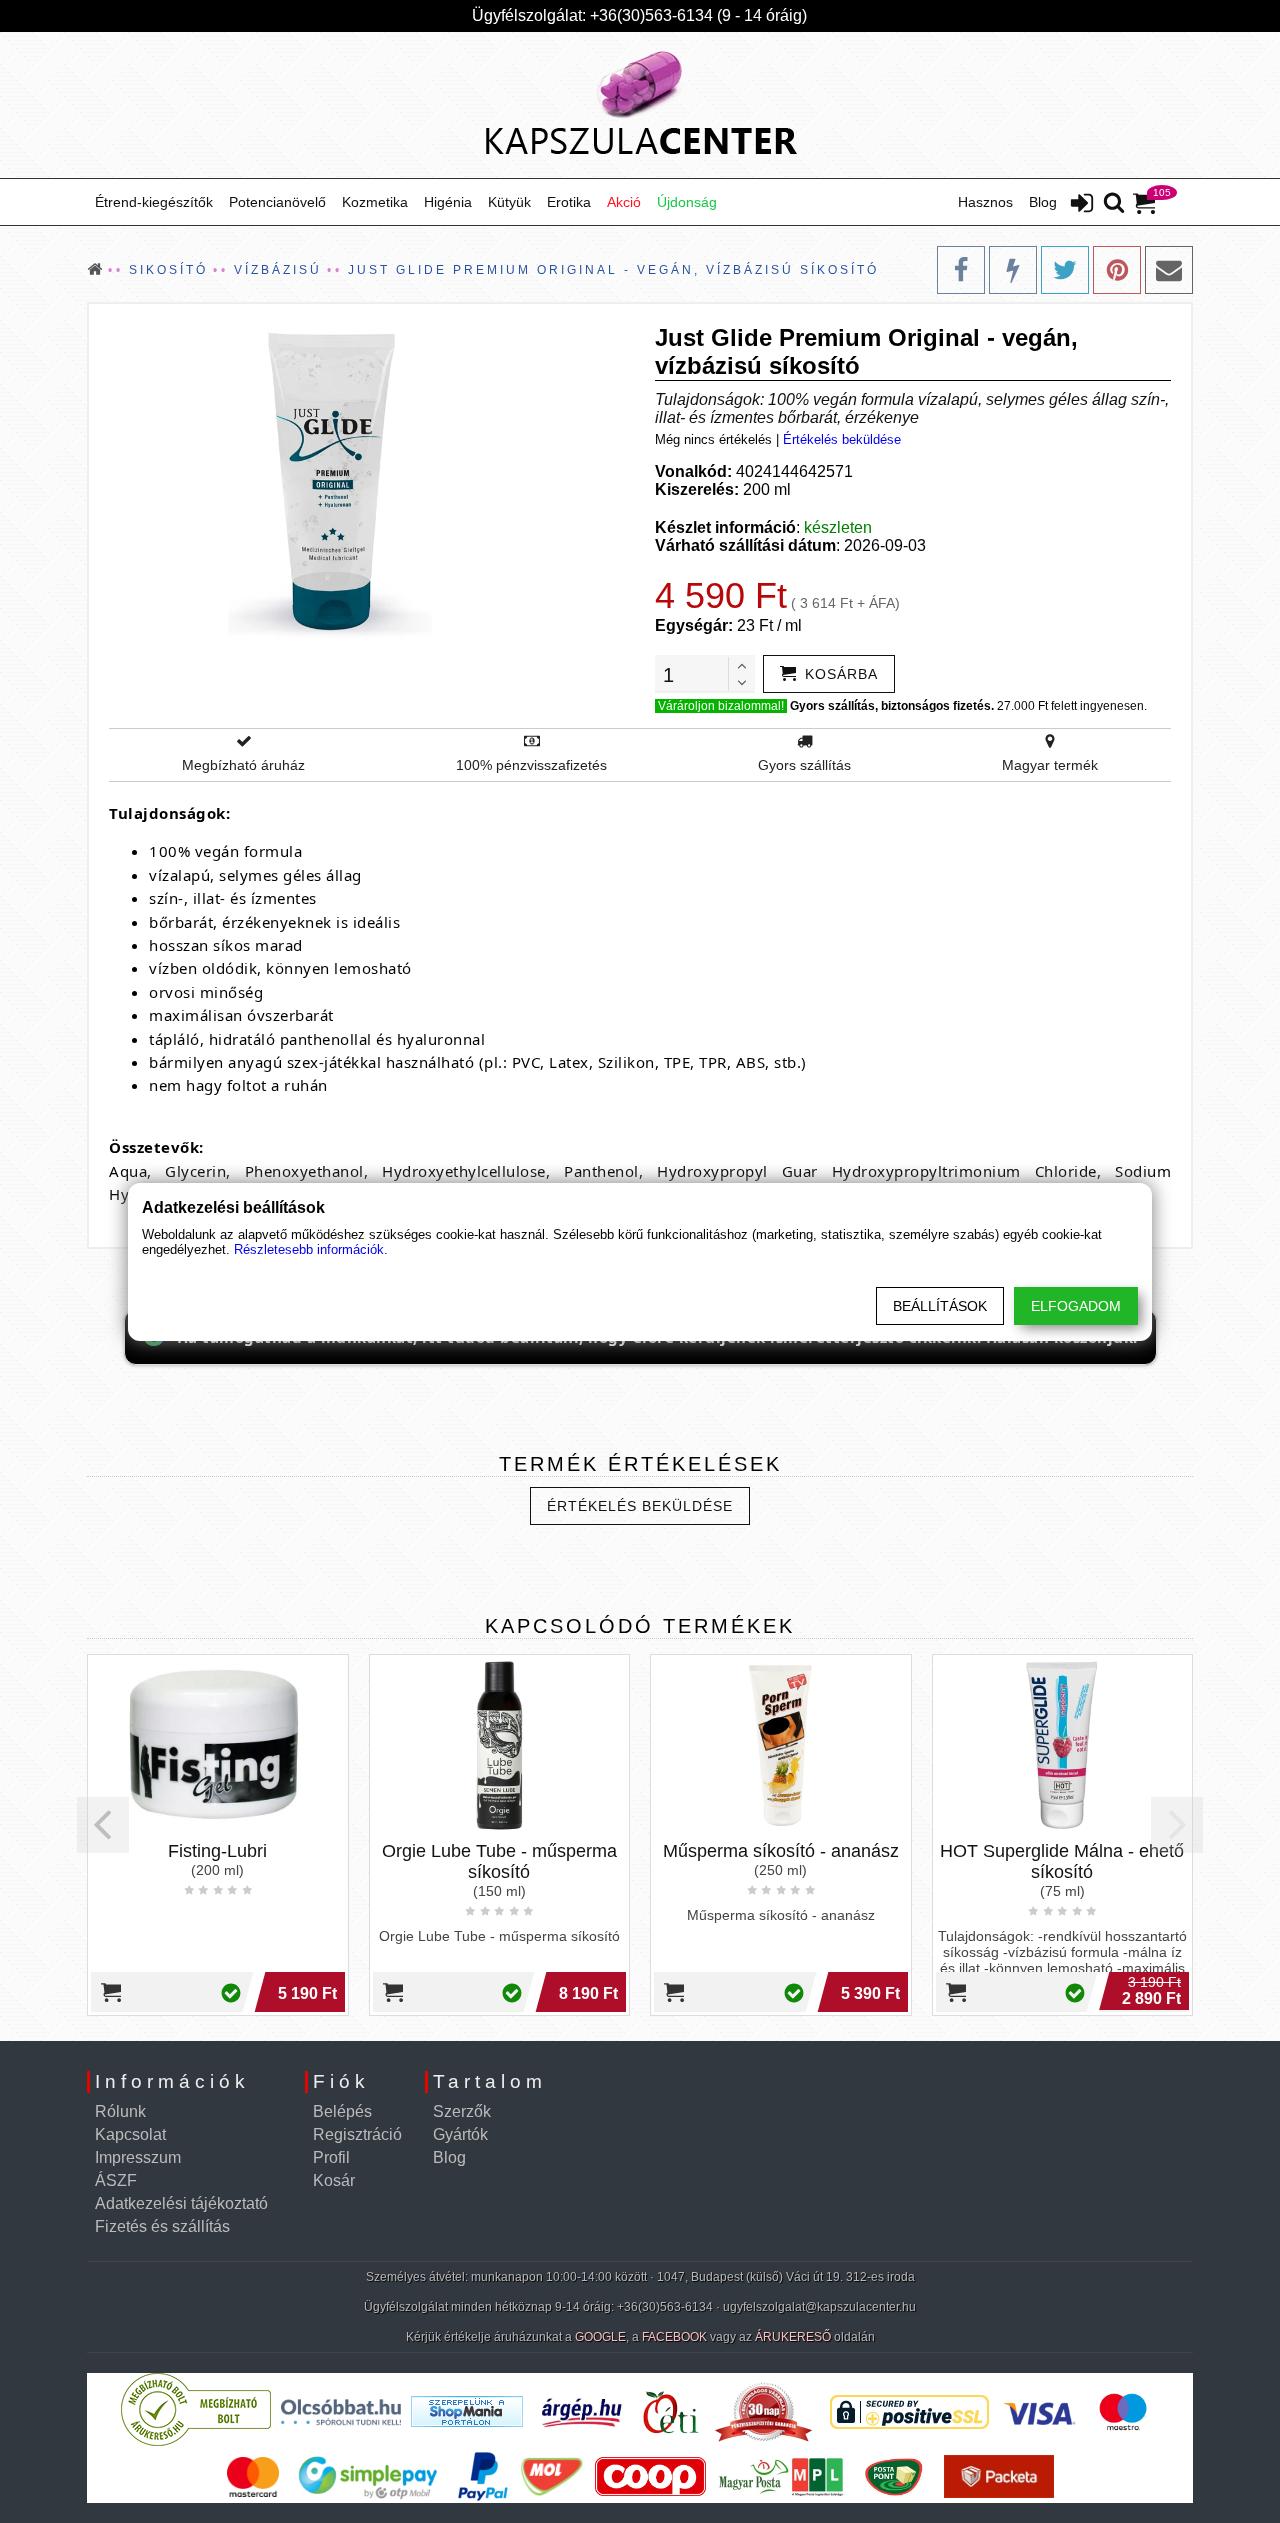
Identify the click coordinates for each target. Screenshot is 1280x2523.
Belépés (342, 2111)
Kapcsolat (130, 2134)
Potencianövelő (277, 202)
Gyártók (460, 2134)
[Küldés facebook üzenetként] (1013, 270)
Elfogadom (1076, 1306)
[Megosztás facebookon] (961, 270)
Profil (331, 2157)
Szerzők (462, 2111)
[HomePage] (640, 105)
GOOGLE (600, 2337)
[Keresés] (1114, 204)
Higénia (448, 202)
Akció (624, 202)
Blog (1043, 202)
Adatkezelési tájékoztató (181, 2203)
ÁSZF (116, 2180)
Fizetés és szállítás (162, 2226)
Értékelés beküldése (842, 439)
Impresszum (138, 2157)
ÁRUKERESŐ (793, 2337)
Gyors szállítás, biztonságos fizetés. (892, 706)
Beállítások (940, 1306)
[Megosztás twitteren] (1065, 270)
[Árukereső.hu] (196, 2441)
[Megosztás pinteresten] (1117, 270)
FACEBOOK (674, 2337)
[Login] (1082, 205)
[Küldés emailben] (1169, 270)
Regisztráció (357, 2134)
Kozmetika (375, 202)
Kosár (334, 2180)
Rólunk (120, 2111)
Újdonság (687, 202)
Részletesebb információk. (311, 1249)
